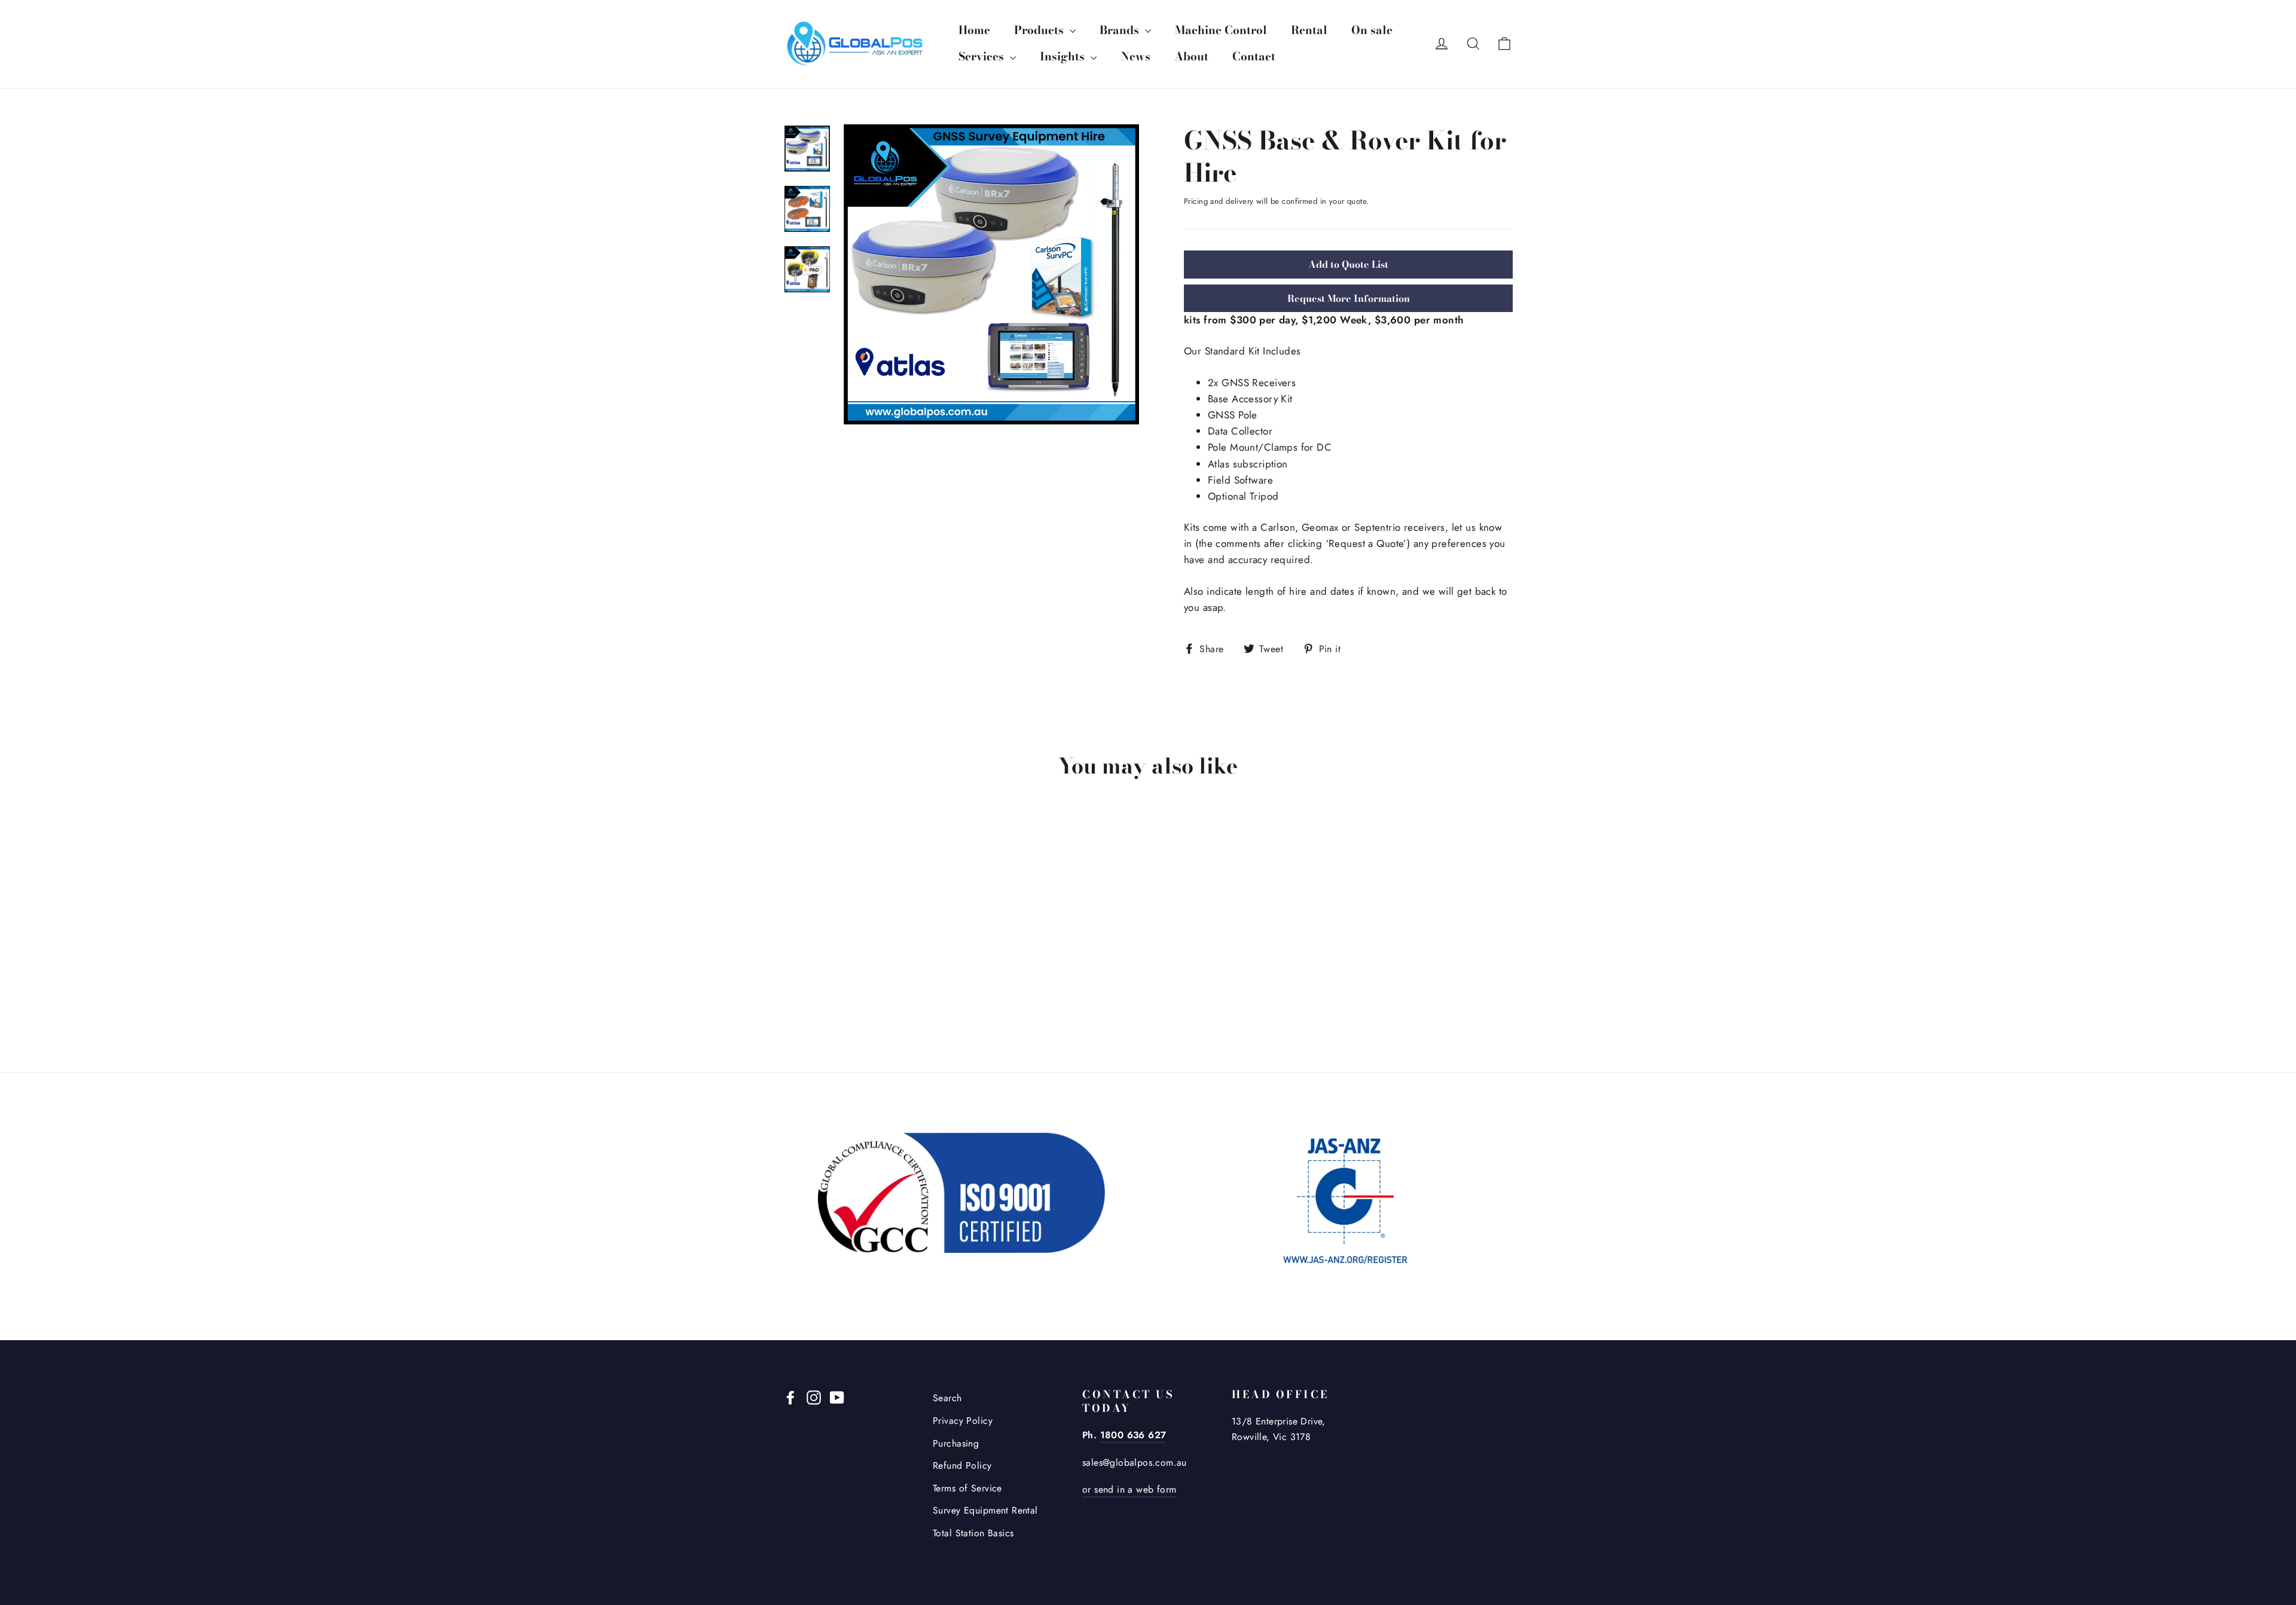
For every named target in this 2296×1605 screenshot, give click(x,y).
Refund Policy (962, 1465)
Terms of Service (967, 1488)
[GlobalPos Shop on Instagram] (814, 1396)
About (1191, 56)
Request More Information (1349, 298)
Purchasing (956, 1443)
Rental (1309, 30)
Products (1040, 30)
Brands (1121, 30)
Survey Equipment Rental (985, 1510)
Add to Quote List (1348, 264)
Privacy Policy (963, 1421)
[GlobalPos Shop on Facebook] (790, 1396)
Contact (1254, 56)
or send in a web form (1129, 1489)
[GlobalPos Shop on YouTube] (837, 1396)
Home (974, 30)
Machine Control (1221, 30)
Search (947, 1398)
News (1135, 56)
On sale (1372, 30)
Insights (1064, 56)
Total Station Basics (973, 1533)
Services (983, 56)
